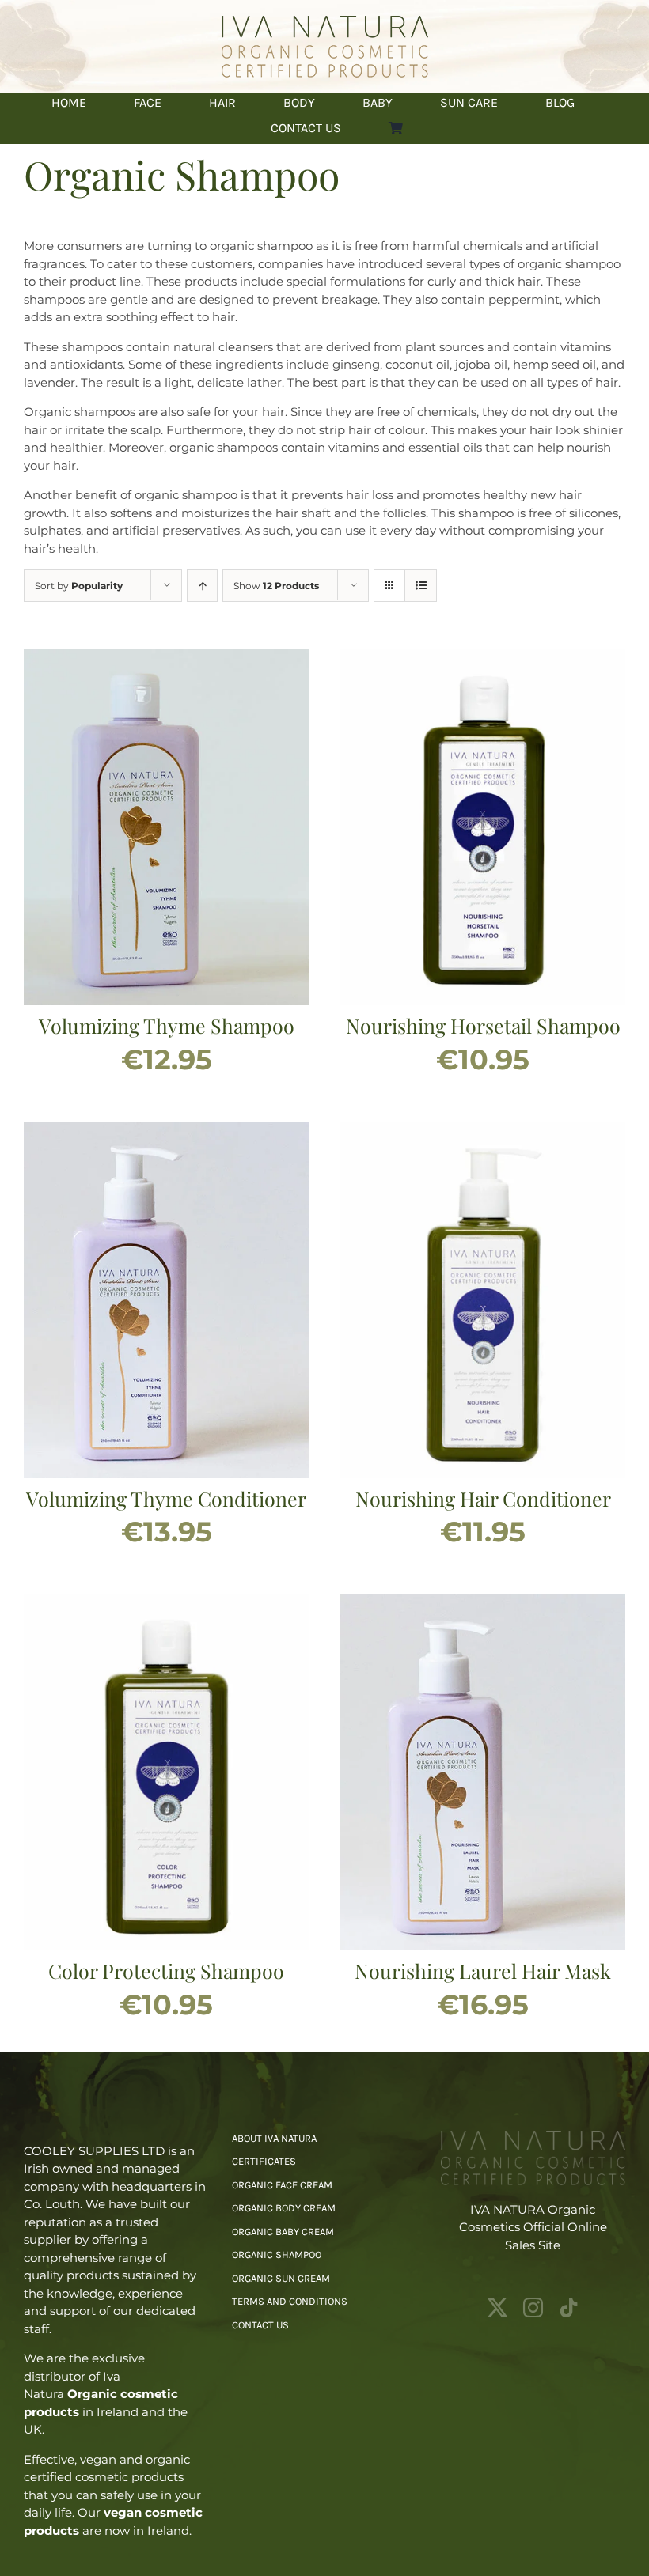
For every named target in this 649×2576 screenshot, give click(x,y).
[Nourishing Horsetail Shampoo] (483, 658)
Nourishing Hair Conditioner (483, 1498)
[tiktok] (569, 2307)
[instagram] (533, 2307)
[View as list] (421, 586)
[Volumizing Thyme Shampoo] (166, 658)
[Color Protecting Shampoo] (166, 1603)
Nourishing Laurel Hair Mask (483, 1971)
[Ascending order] (202, 586)
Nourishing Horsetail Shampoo (483, 1025)
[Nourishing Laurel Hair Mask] (483, 1603)
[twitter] (497, 2307)
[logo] (325, 22)
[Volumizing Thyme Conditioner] (166, 1131)
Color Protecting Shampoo (166, 1971)
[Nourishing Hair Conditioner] (483, 1131)
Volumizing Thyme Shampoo (167, 1025)
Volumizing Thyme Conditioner (166, 1498)
